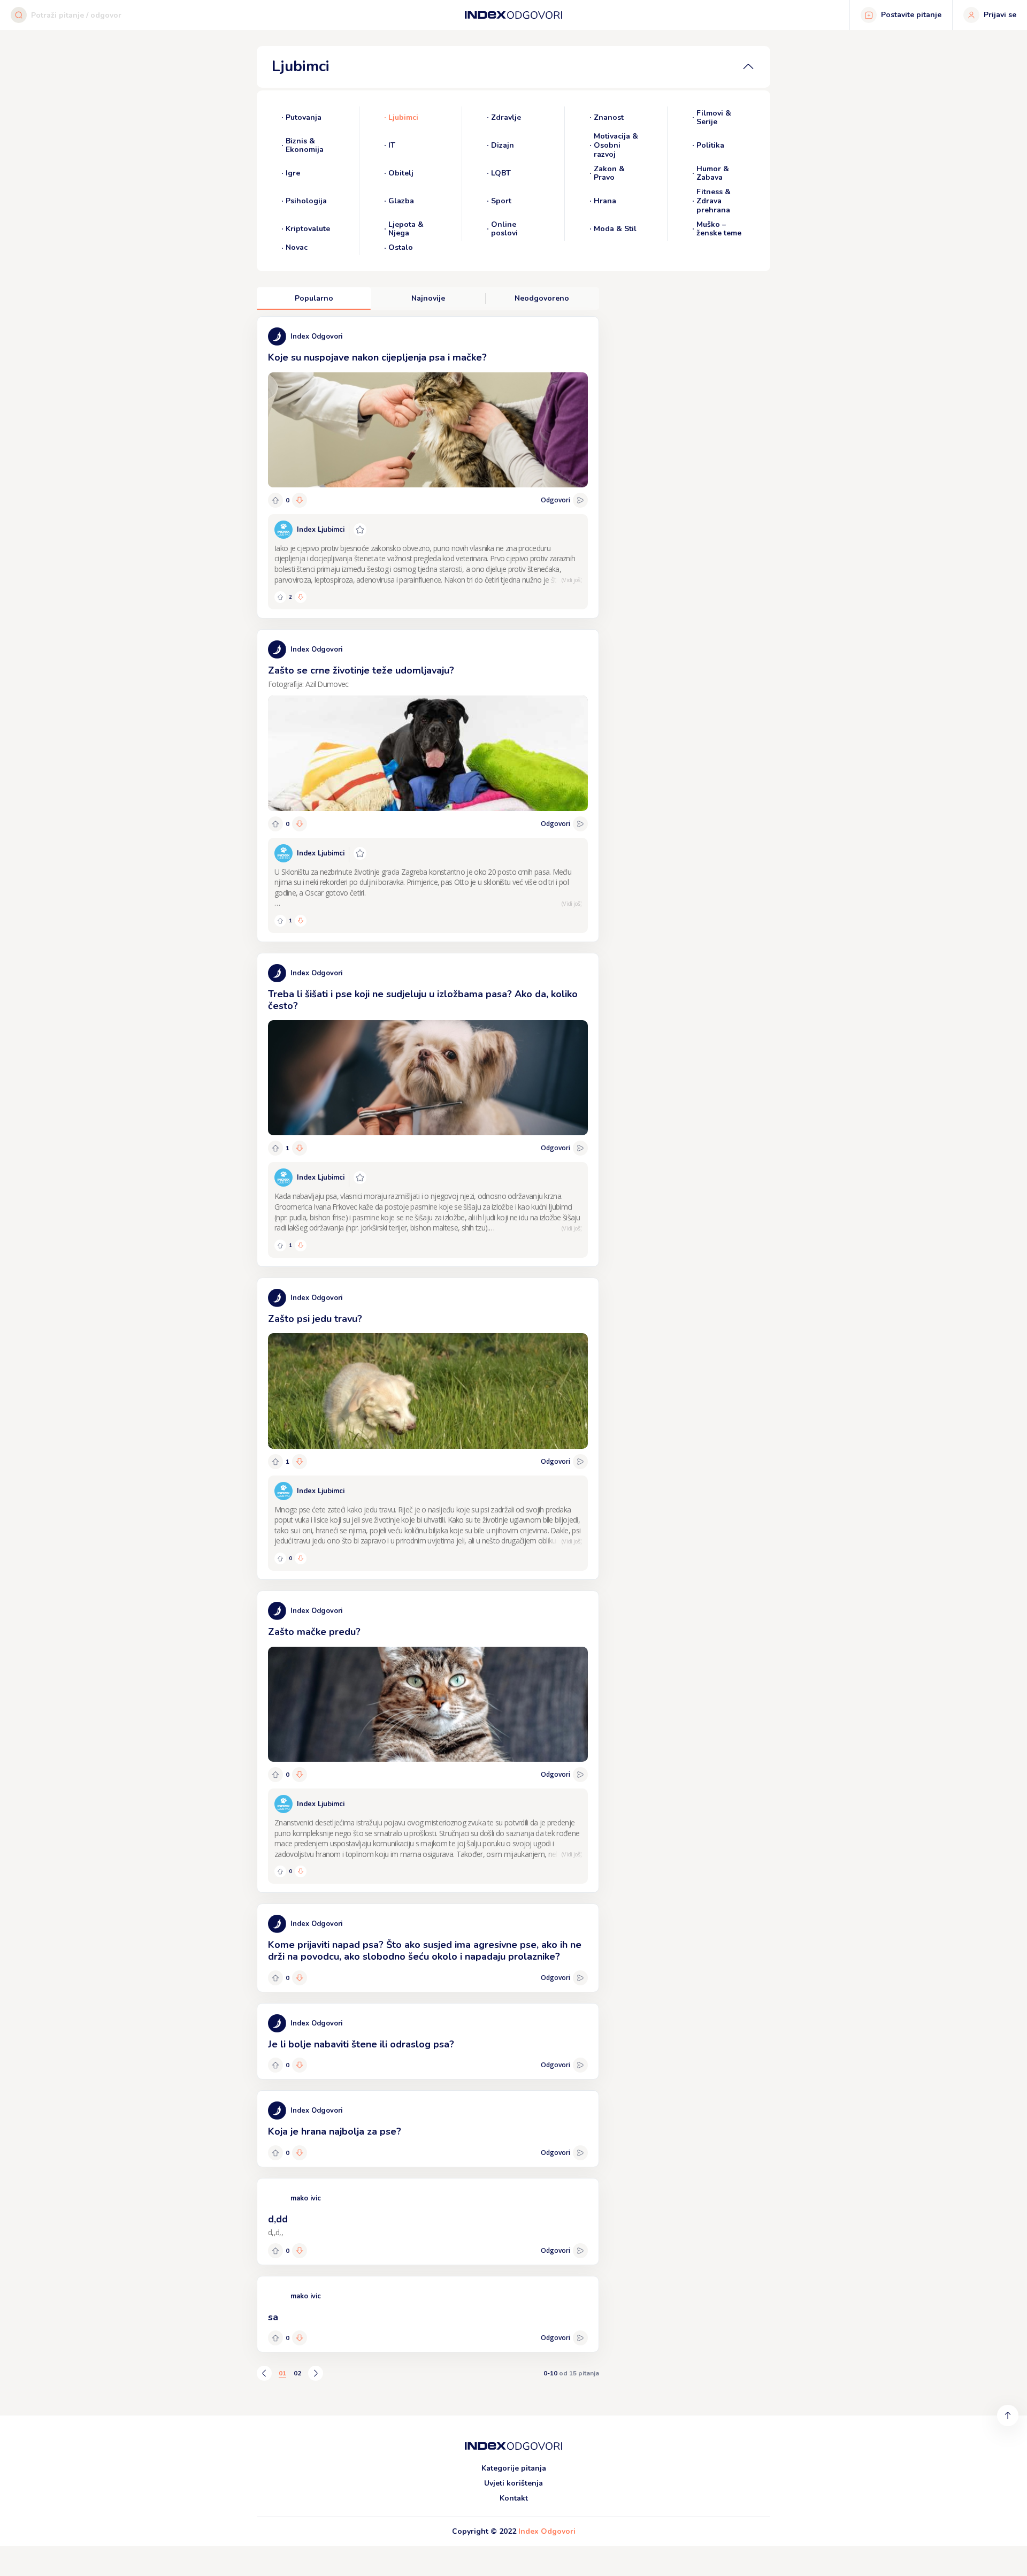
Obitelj (401, 173)
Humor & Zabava (713, 174)
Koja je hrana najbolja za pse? (335, 2131)
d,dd (278, 2219)
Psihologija (306, 201)
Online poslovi (504, 230)
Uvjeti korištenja (513, 2483)
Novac (297, 248)
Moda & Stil (615, 229)
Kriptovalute (308, 229)
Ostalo (401, 248)
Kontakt (514, 2498)
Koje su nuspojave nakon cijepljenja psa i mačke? (377, 357)
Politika (710, 145)
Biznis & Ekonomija (305, 146)
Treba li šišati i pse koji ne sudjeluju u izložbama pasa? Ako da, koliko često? (423, 1000)
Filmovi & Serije (714, 118)
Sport (501, 201)
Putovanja (304, 117)
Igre (293, 173)
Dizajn (503, 145)
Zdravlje (506, 117)
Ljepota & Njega (406, 230)
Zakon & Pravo (609, 174)
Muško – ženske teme (719, 230)
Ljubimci (403, 117)
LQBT (501, 173)
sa (273, 2317)
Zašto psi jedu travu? (315, 1319)
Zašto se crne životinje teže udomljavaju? (361, 670)
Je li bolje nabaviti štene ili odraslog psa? (361, 2044)
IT (392, 145)
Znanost (609, 117)
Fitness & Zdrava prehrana (714, 201)
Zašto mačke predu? (314, 1632)
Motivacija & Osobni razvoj (616, 146)
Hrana (605, 201)
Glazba (401, 201)
